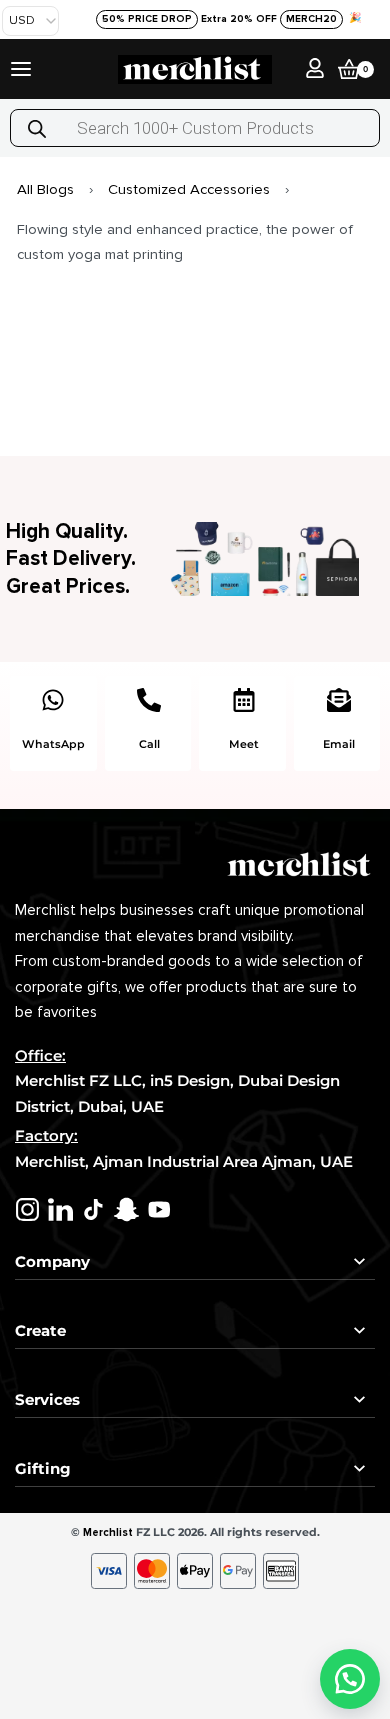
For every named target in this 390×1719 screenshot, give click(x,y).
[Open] (21, 69)
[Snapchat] (126, 1209)
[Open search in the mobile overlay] (195, 128)
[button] (350, 1679)
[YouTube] (159, 1209)
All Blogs (45, 189)
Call (149, 744)
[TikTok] (93, 1209)
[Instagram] (27, 1209)
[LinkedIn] (60, 1209)
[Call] (149, 700)
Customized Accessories (189, 189)
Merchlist (108, 1532)
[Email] (339, 700)
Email (339, 744)
